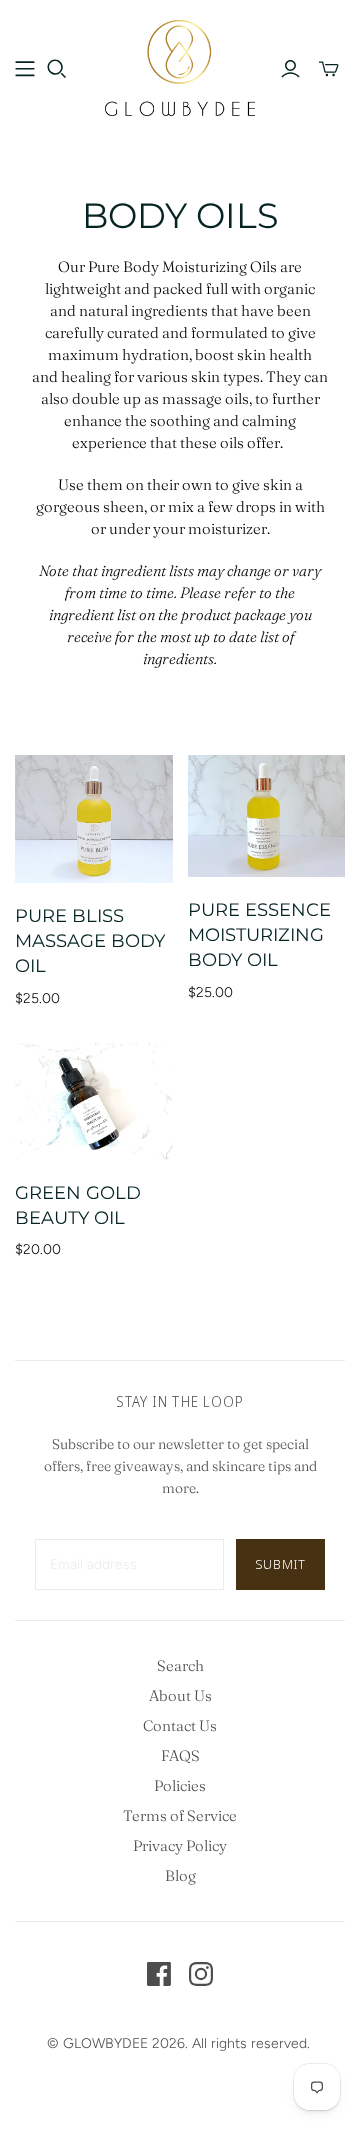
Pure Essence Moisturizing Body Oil (259, 935)
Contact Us (180, 1725)
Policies (180, 1785)
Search (180, 1665)
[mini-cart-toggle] (329, 69)
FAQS (180, 1755)
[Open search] (57, 69)
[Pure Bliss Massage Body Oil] (94, 819)
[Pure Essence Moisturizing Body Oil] (267, 816)
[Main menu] (25, 69)
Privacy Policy (180, 1845)
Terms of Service (180, 1815)
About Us (180, 1695)
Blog (180, 1875)
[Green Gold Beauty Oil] (94, 1101)
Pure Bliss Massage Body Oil (90, 941)
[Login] (290, 69)
